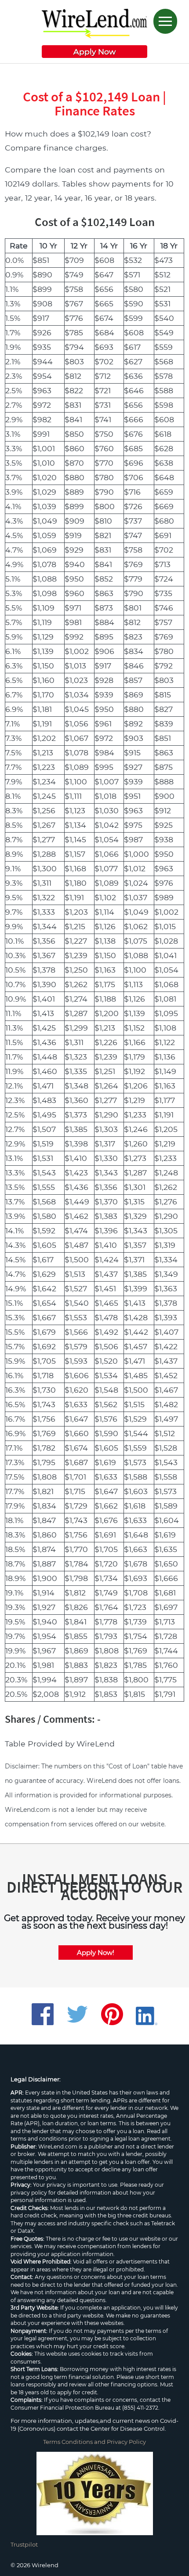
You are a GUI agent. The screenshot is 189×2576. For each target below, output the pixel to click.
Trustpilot (24, 2544)
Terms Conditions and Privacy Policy (94, 2442)
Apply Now (94, 52)
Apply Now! (96, 1953)
